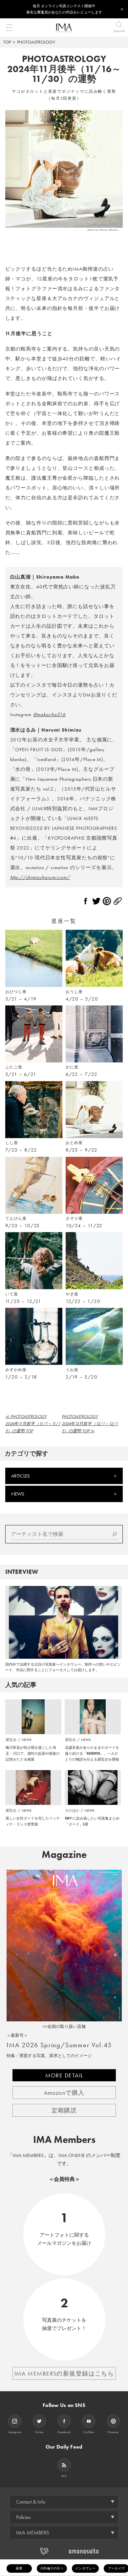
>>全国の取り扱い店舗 (64, 2026)
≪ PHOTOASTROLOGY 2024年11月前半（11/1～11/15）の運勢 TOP (33, 1424)
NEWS (18, 1494)
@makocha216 (49, 715)
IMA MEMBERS (32, 2533)
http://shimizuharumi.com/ (40, 877)
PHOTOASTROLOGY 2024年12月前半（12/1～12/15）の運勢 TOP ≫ (90, 1424)
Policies (23, 2517)
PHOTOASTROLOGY (36, 42)
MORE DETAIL (64, 2075)
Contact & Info (31, 2502)
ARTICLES (21, 1476)
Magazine (64, 1855)
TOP (7, 42)
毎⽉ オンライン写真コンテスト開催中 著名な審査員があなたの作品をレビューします (64, 9)
